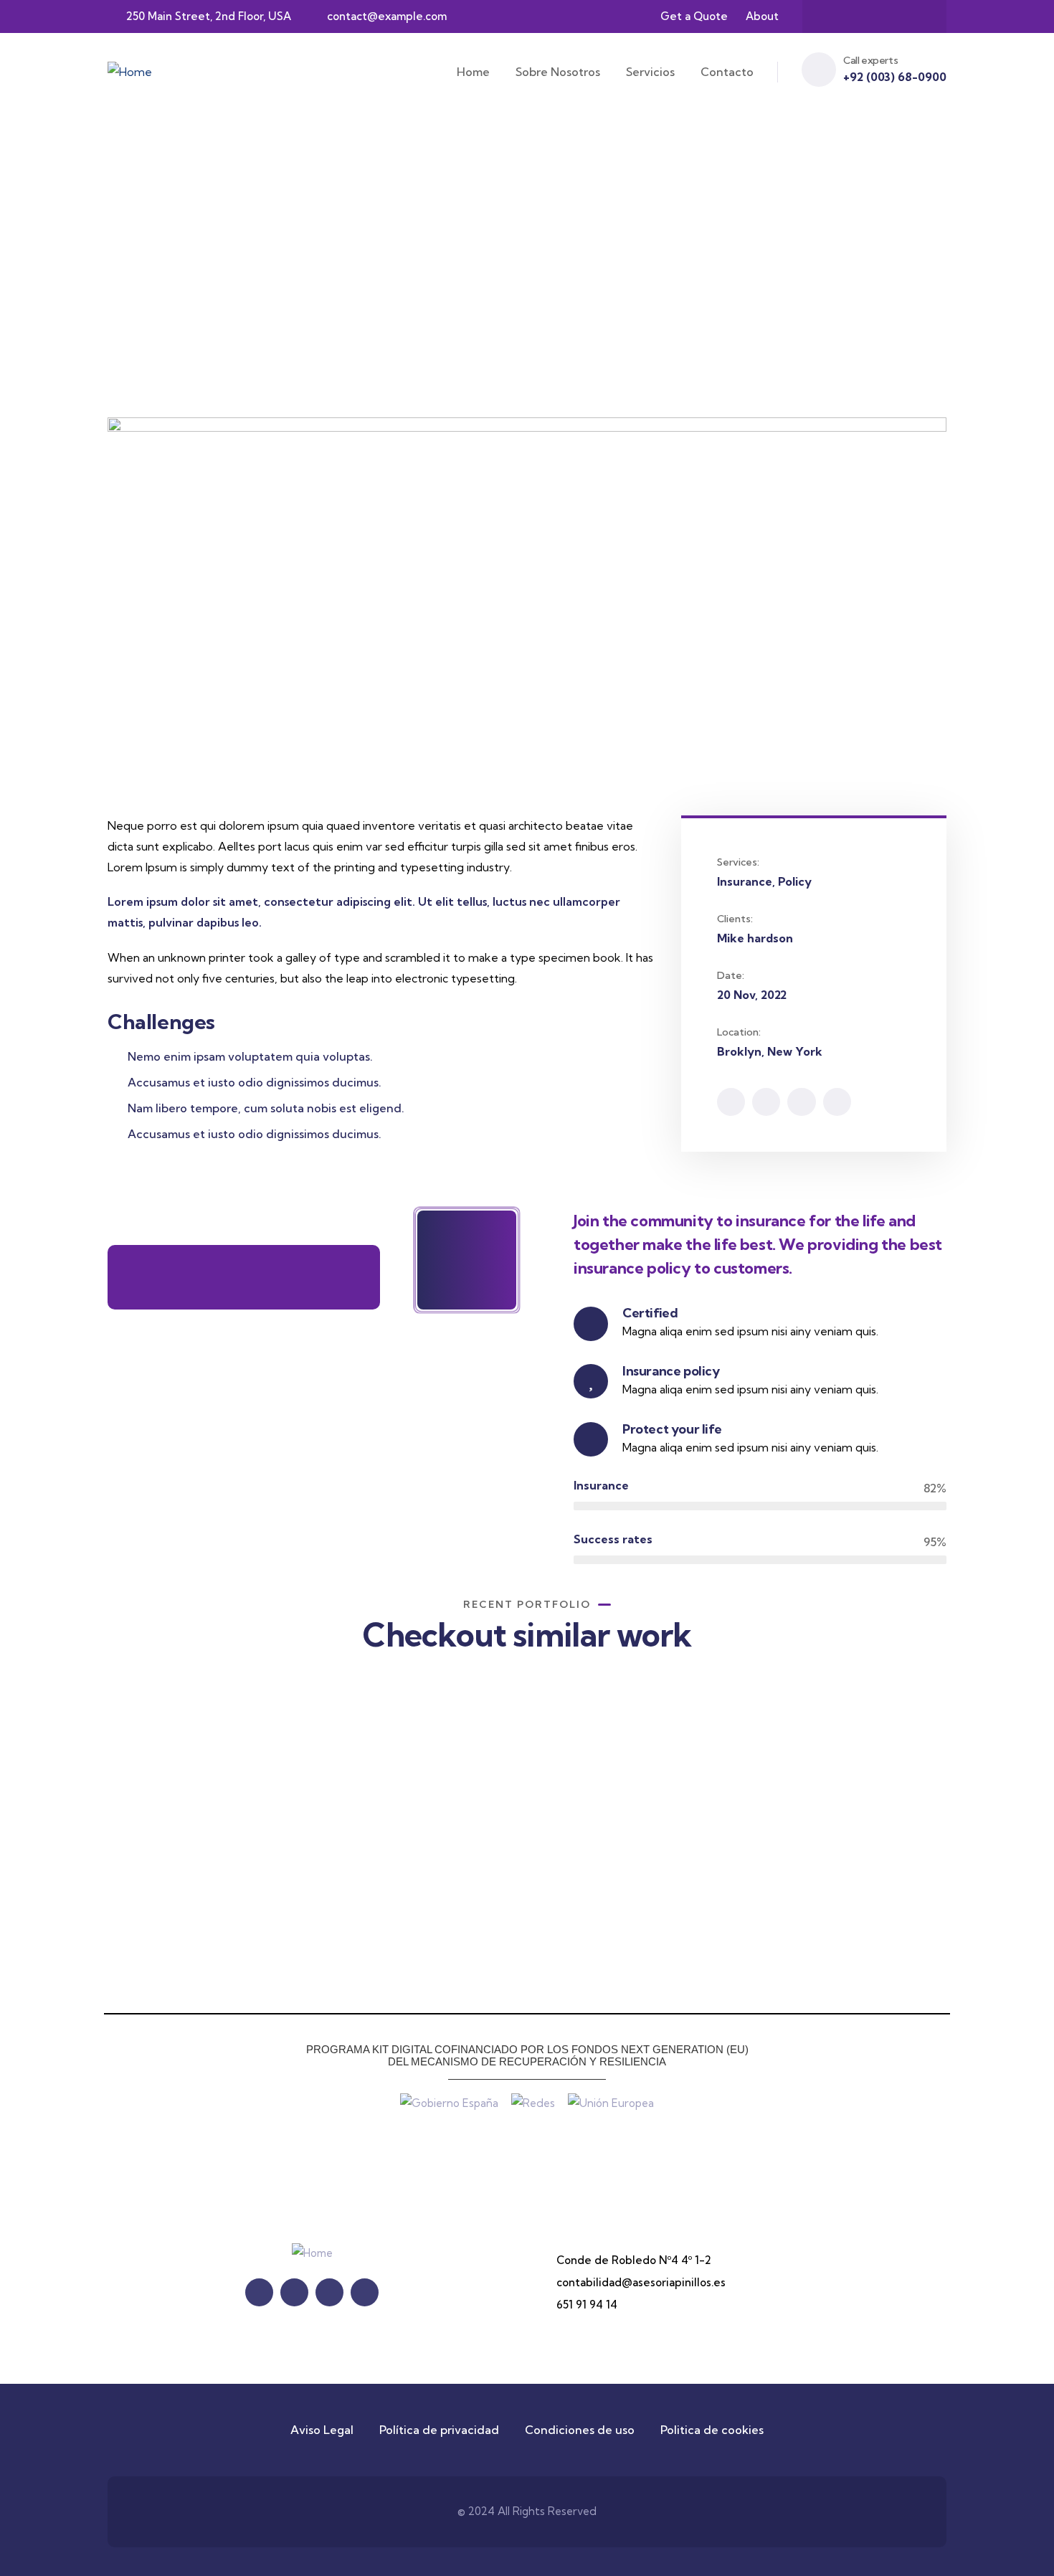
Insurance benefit (831, 1886)
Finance (375, 1905)
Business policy (621, 1866)
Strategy (597, 1887)
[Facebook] (832, 16)
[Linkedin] (837, 1102)
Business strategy (412, 1886)
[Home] (130, 72)
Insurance (171, 1903)
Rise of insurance (201, 1882)
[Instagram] (888, 16)
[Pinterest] (916, 16)
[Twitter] (860, 16)
